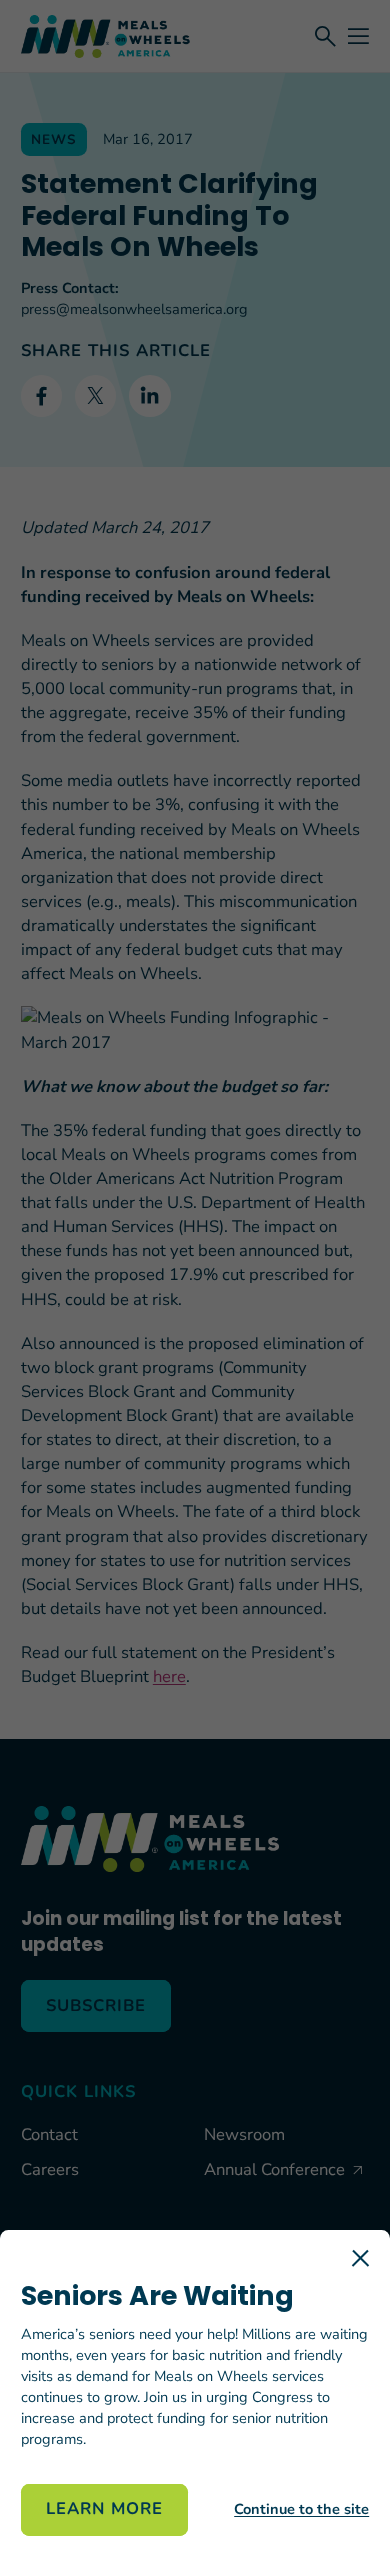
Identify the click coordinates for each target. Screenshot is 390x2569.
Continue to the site (301, 2509)
